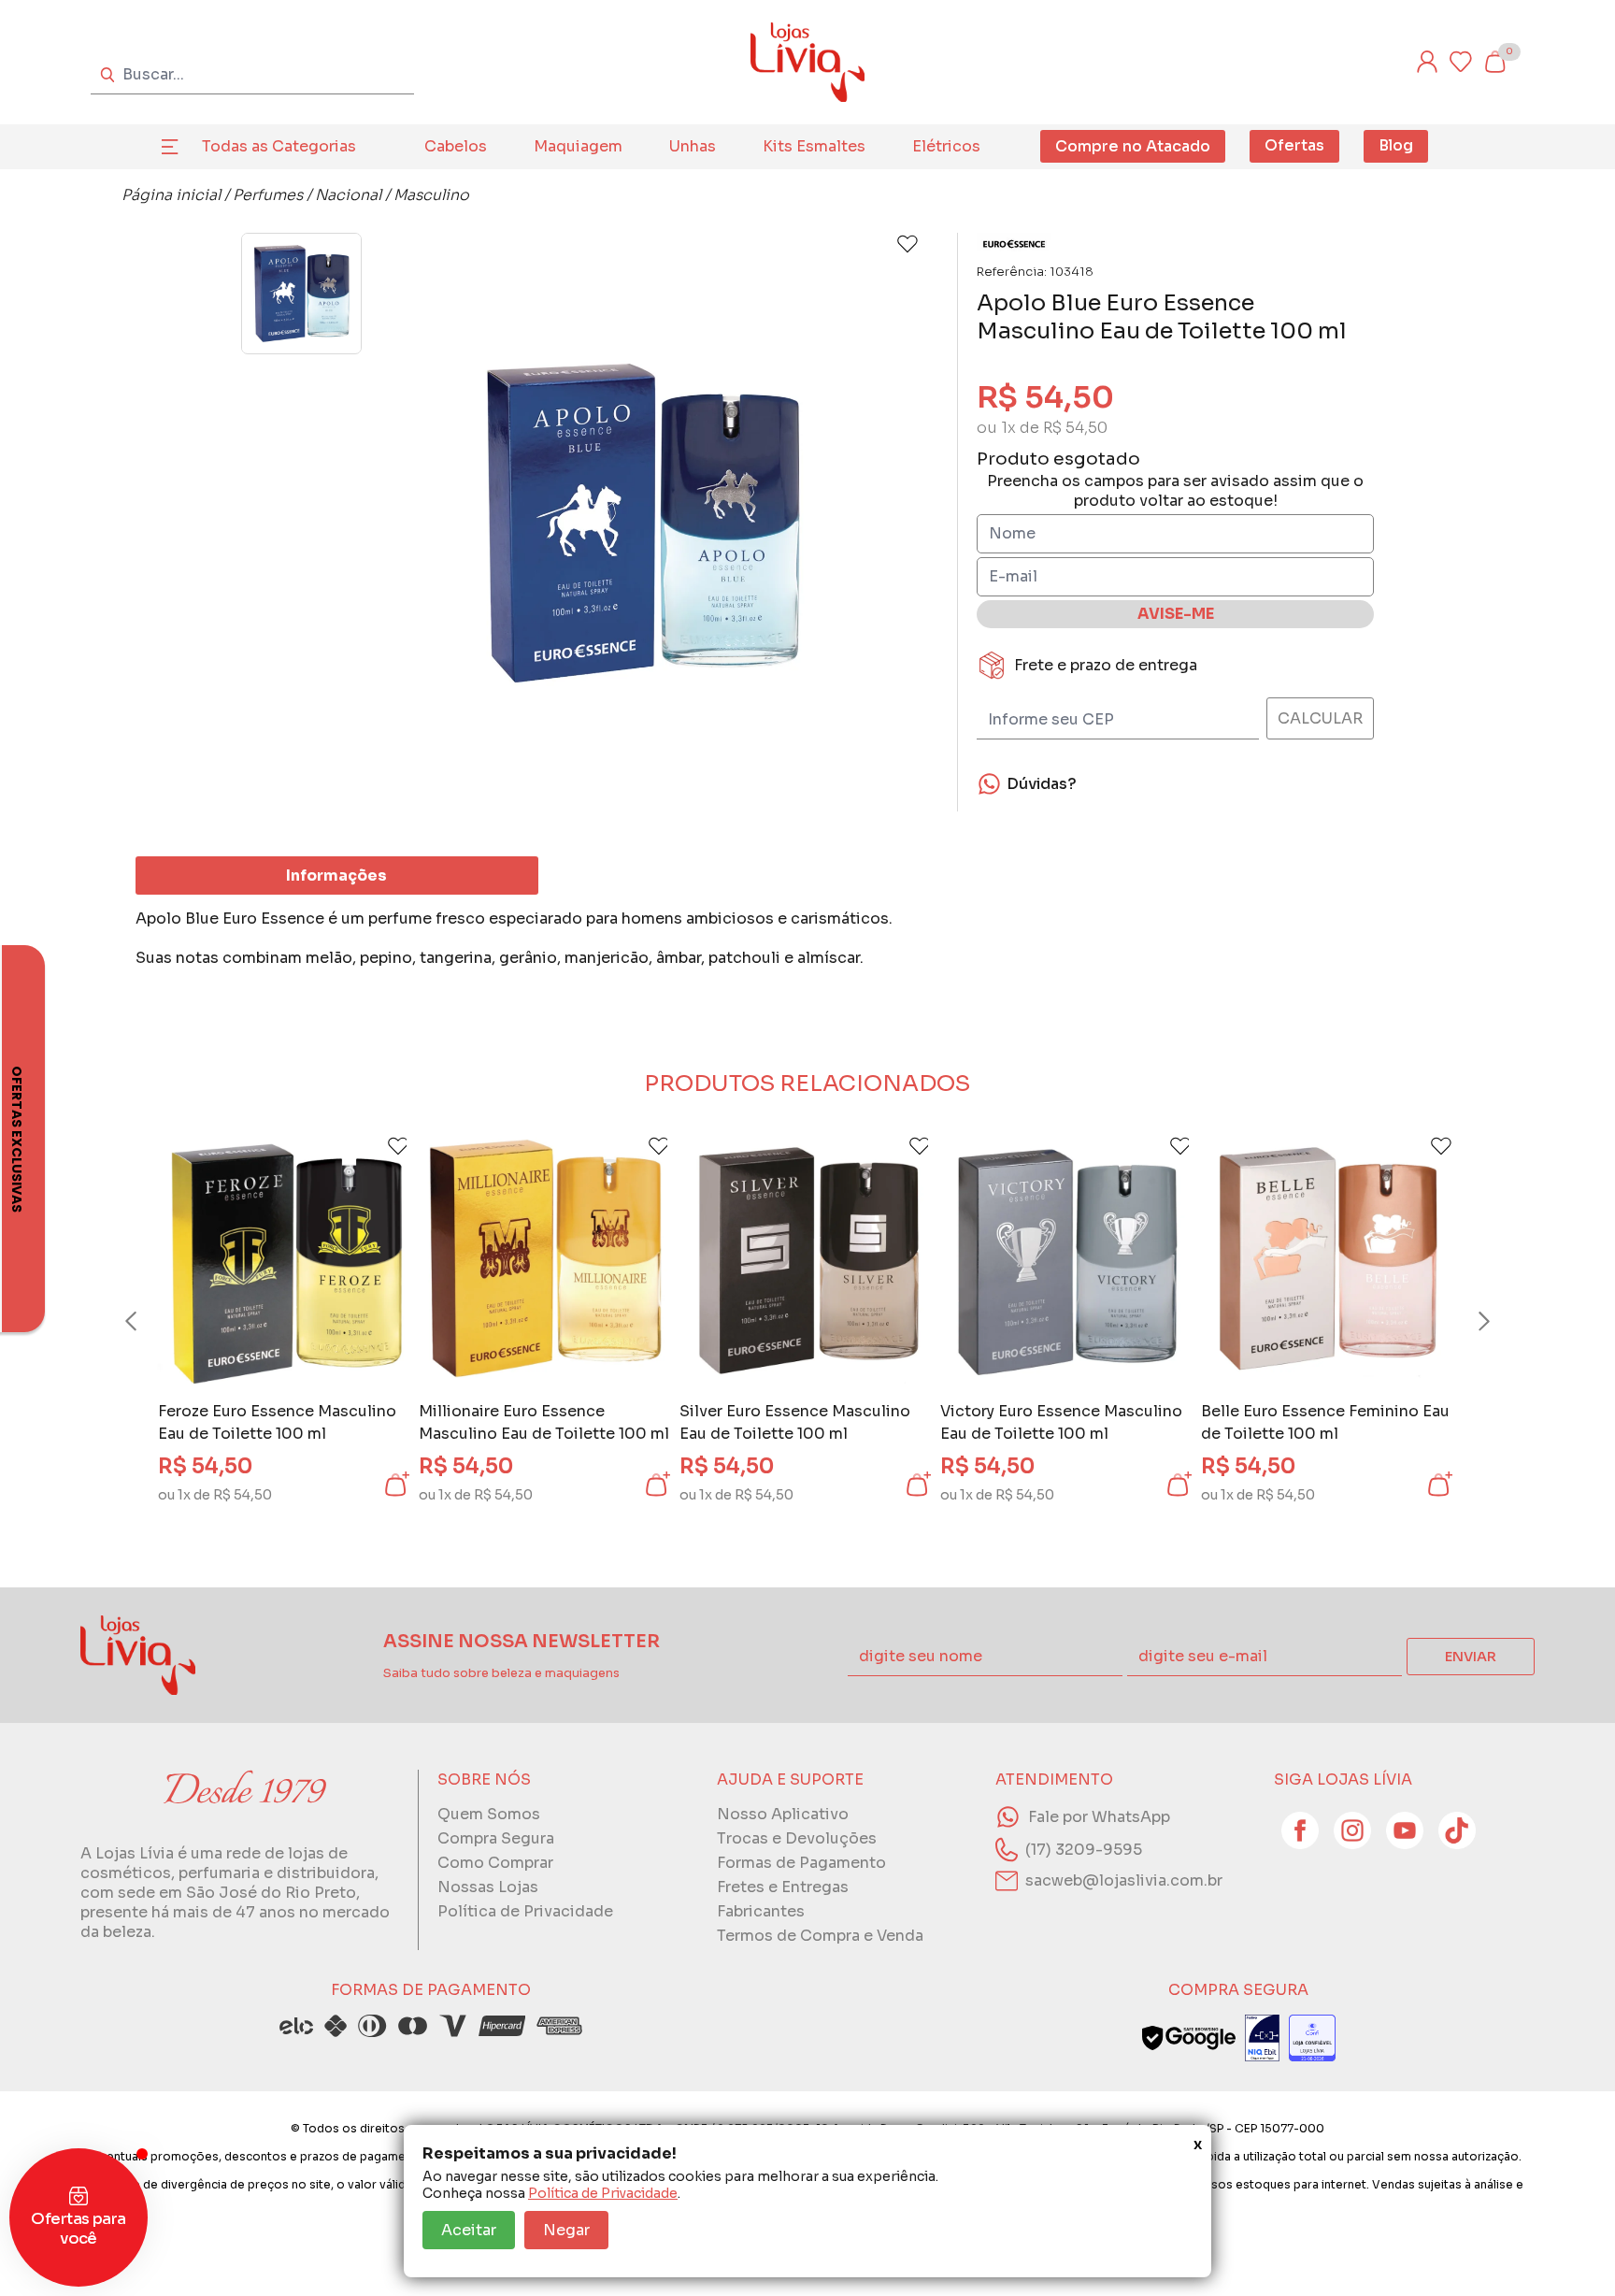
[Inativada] (1262, 2038)
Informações (336, 875)
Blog (1396, 145)
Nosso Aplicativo (783, 1814)
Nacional (348, 195)
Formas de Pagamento (801, 1863)
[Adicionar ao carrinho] (395, 1485)
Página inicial (171, 195)
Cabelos (456, 146)
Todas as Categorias (279, 146)
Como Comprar (495, 1863)
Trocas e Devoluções (797, 1838)
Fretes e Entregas (783, 1887)
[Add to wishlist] (908, 244)
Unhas (693, 146)
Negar (566, 2230)
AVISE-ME (1176, 614)
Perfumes (268, 195)
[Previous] (149, 1321)
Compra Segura (496, 1838)
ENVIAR (1471, 1657)
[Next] (1466, 1321)
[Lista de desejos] (1461, 62)
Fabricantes (761, 1911)
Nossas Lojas (488, 1887)
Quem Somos (489, 1814)
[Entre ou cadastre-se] (1427, 62)
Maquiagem (578, 146)
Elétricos (946, 146)
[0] (1494, 62)
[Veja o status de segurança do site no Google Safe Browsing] (1189, 2038)
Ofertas (1294, 145)
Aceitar (469, 2230)
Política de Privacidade (603, 2193)
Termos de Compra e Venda (820, 1936)
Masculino (431, 195)
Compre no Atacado (1133, 146)
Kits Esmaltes (814, 146)
